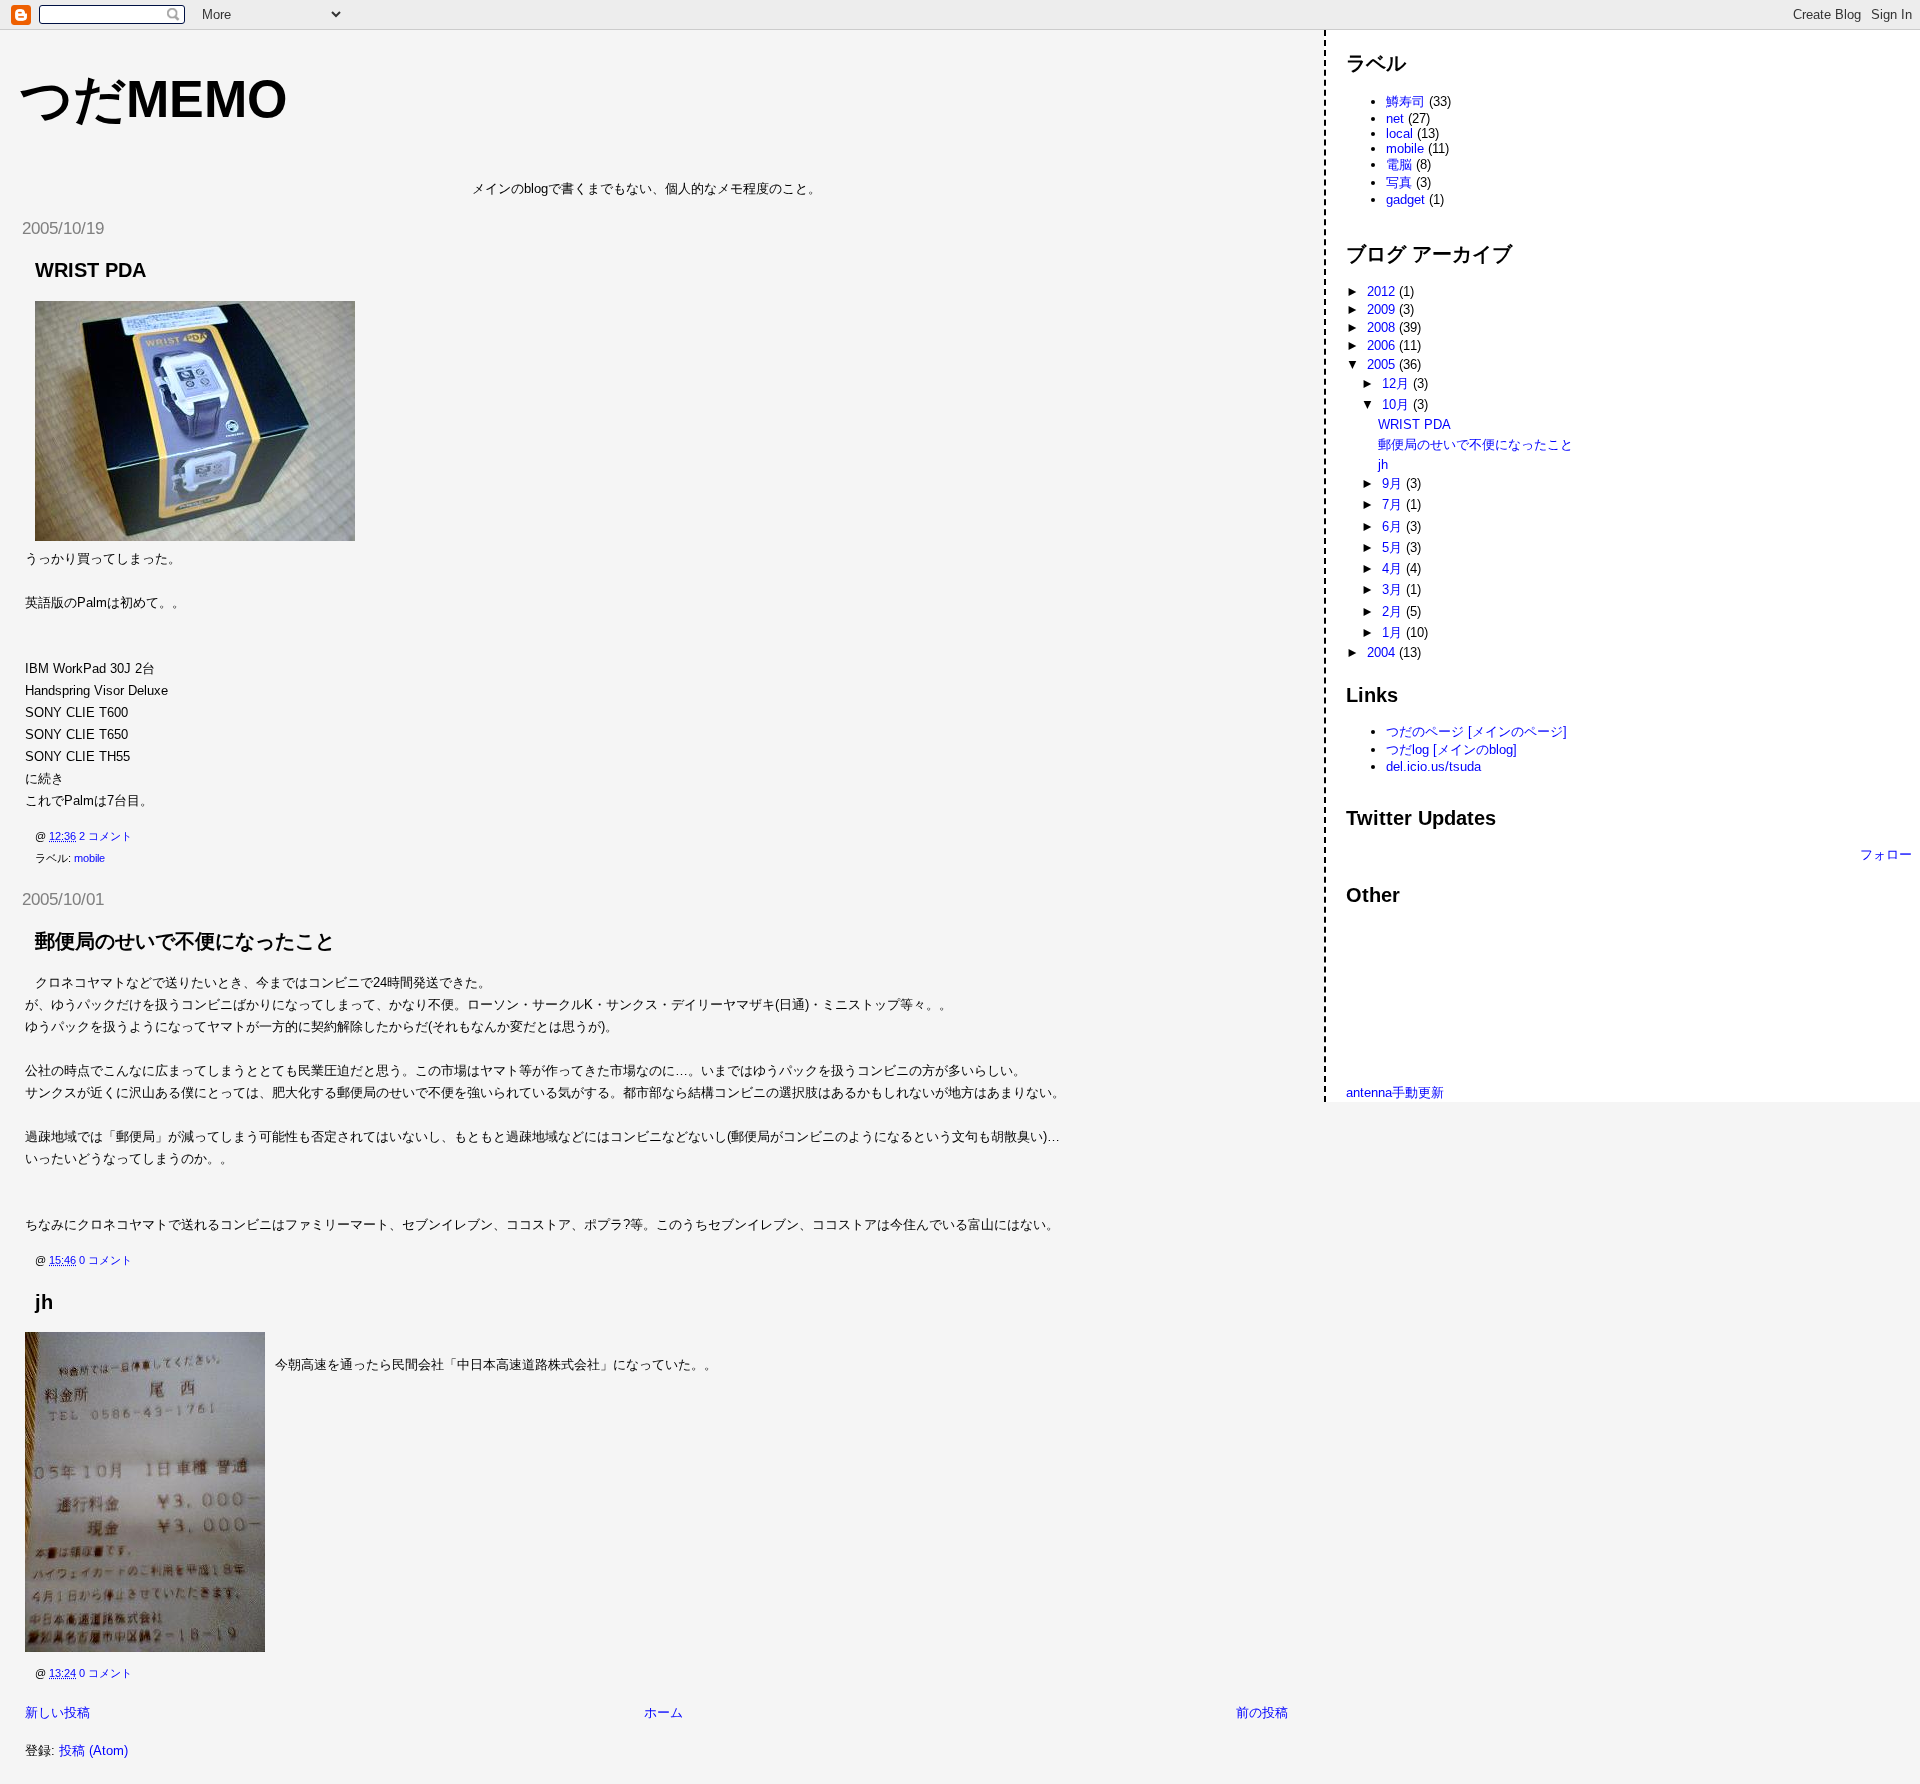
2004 (1383, 652)
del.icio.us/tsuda (1433, 766)
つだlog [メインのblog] (1451, 749)
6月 (1394, 526)
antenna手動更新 (1395, 1092)
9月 (1394, 483)
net (1395, 118)
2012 (1383, 291)
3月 (1394, 589)
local (1399, 133)
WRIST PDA (90, 270)
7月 (1394, 504)
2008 (1383, 327)
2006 (1383, 345)
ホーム (663, 1712)
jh (44, 1302)
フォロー (1886, 854)
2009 (1383, 309)
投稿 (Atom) (93, 1750)
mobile (89, 858)
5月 (1394, 547)
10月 (1397, 404)
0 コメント (105, 1260)
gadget (1405, 199)
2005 (1383, 364)
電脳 (1399, 164)
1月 (1394, 632)
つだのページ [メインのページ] (1476, 731)
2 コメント (105, 836)
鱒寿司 (1405, 101)
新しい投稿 (57, 1712)
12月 (1397, 383)
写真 (1399, 182)
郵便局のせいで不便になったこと (185, 941)
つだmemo (153, 99)
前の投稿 (1262, 1712)
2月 (1394, 611)
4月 (1394, 568)
